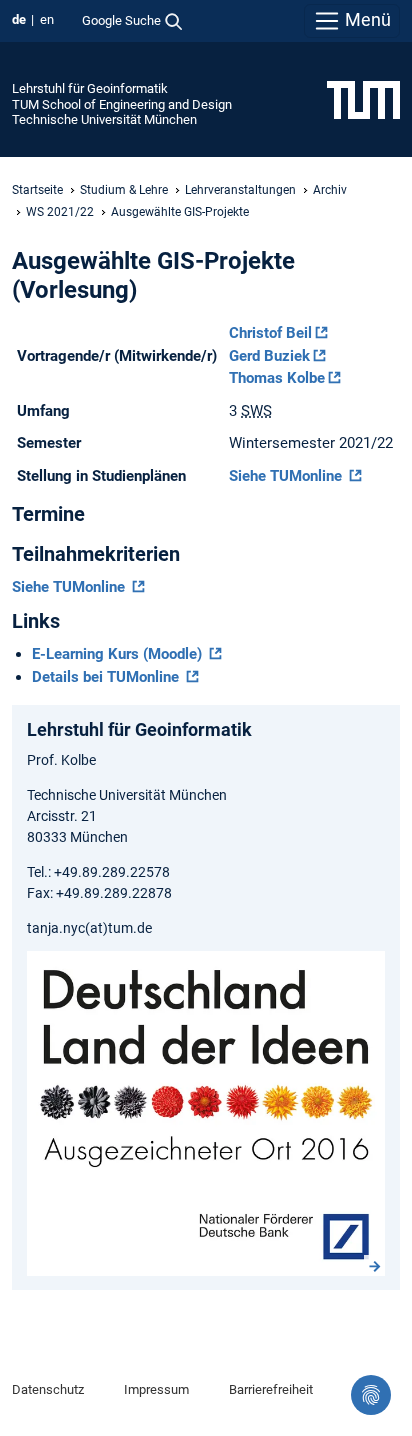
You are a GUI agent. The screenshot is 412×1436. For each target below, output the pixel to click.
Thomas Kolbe (277, 378)
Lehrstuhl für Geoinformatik (90, 88)
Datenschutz (48, 1389)
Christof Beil (270, 333)
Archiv (330, 190)
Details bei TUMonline (107, 677)
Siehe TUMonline (287, 476)
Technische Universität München (104, 119)
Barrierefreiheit (271, 1389)
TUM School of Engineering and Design (122, 104)
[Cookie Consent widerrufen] (371, 1395)
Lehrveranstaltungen (240, 190)
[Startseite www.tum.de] (363, 99)
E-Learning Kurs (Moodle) (119, 654)
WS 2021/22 (60, 212)
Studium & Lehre (124, 190)
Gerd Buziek (269, 356)
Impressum (156, 1389)
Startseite (37, 190)
